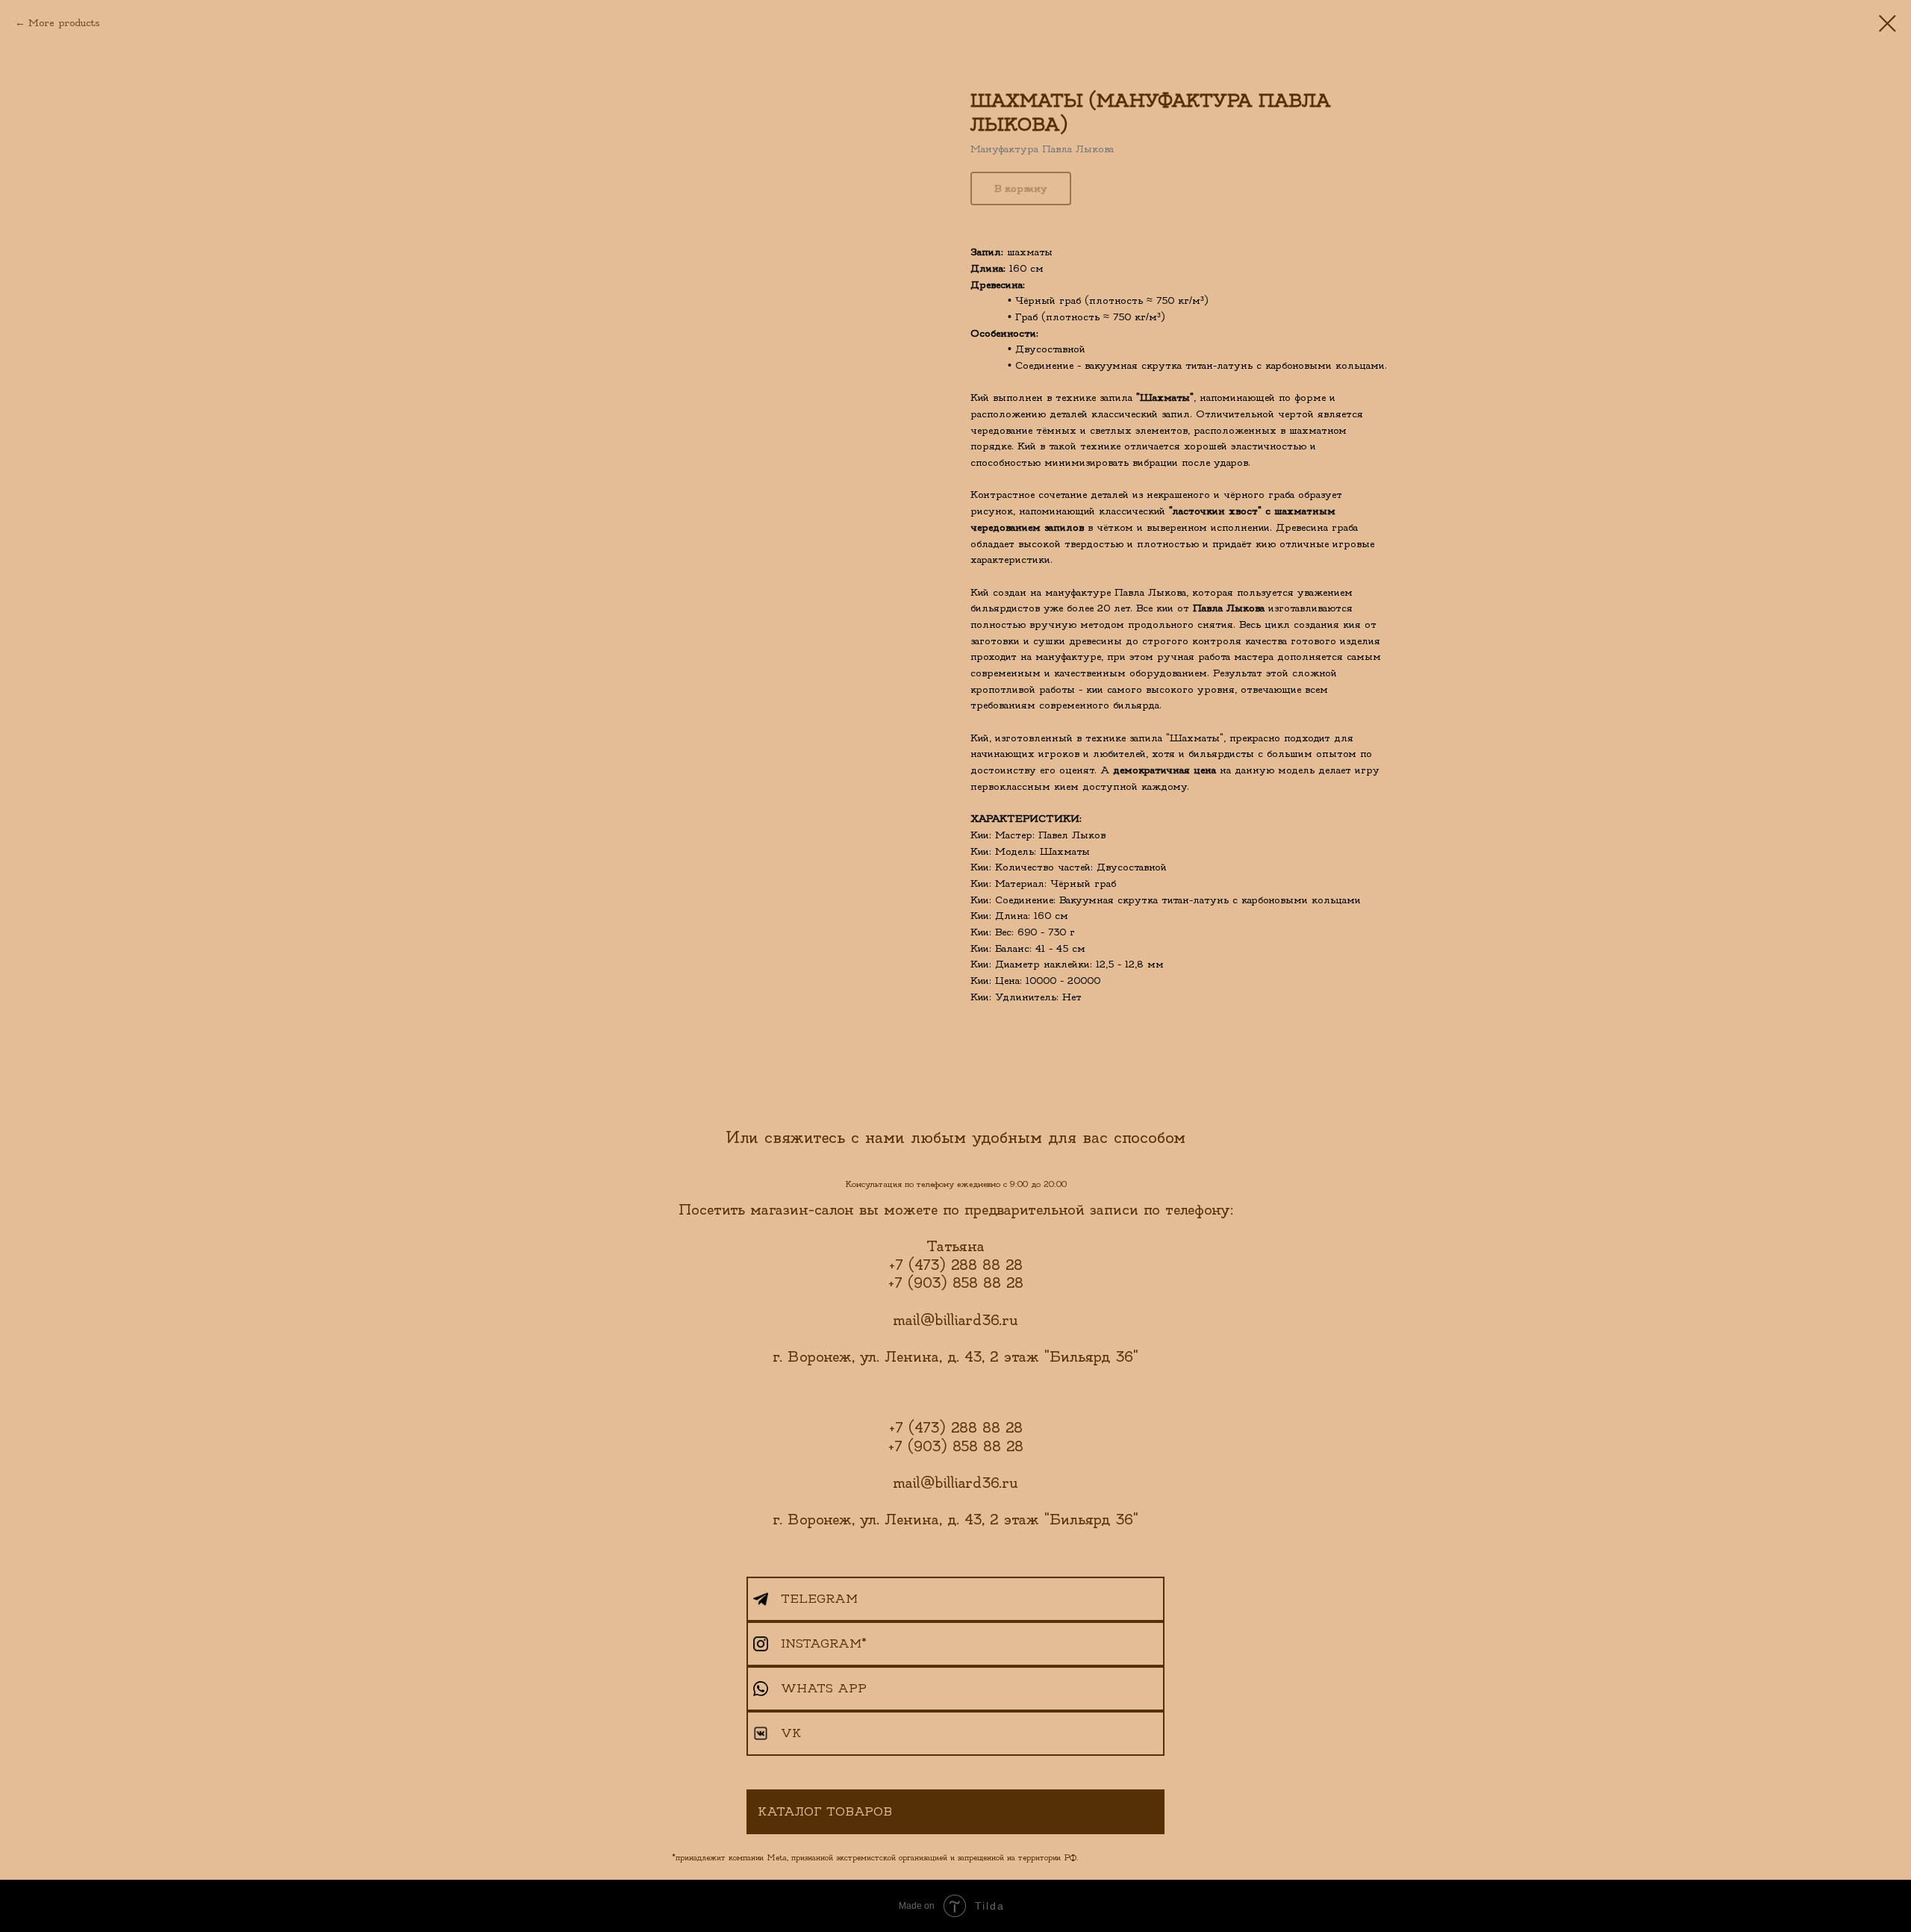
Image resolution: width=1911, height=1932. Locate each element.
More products (64, 23)
